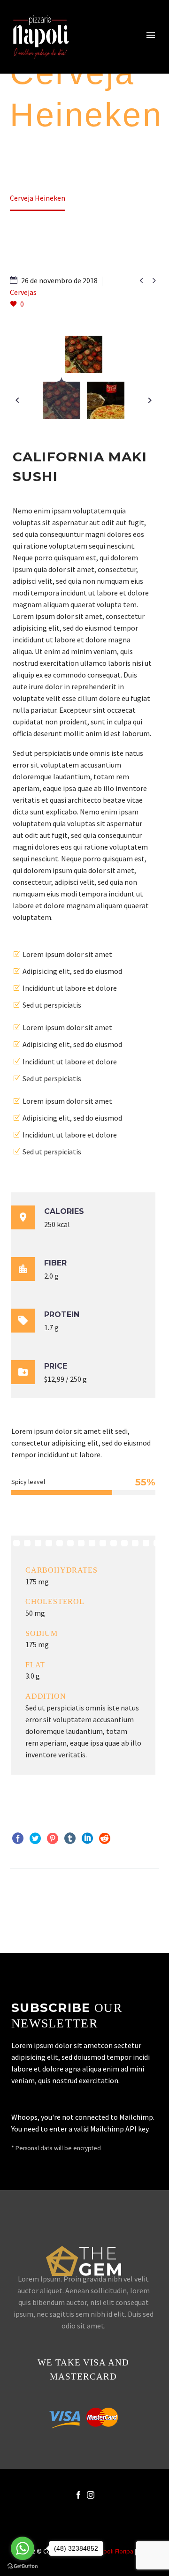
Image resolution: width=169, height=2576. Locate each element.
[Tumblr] (70, 1838)
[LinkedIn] (87, 1838)
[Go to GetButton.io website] (23, 2566)
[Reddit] (105, 1838)
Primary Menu (151, 35)
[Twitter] (35, 1838)
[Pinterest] (53, 1838)
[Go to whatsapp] (23, 2548)
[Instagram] (91, 2495)
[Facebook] (18, 1838)
